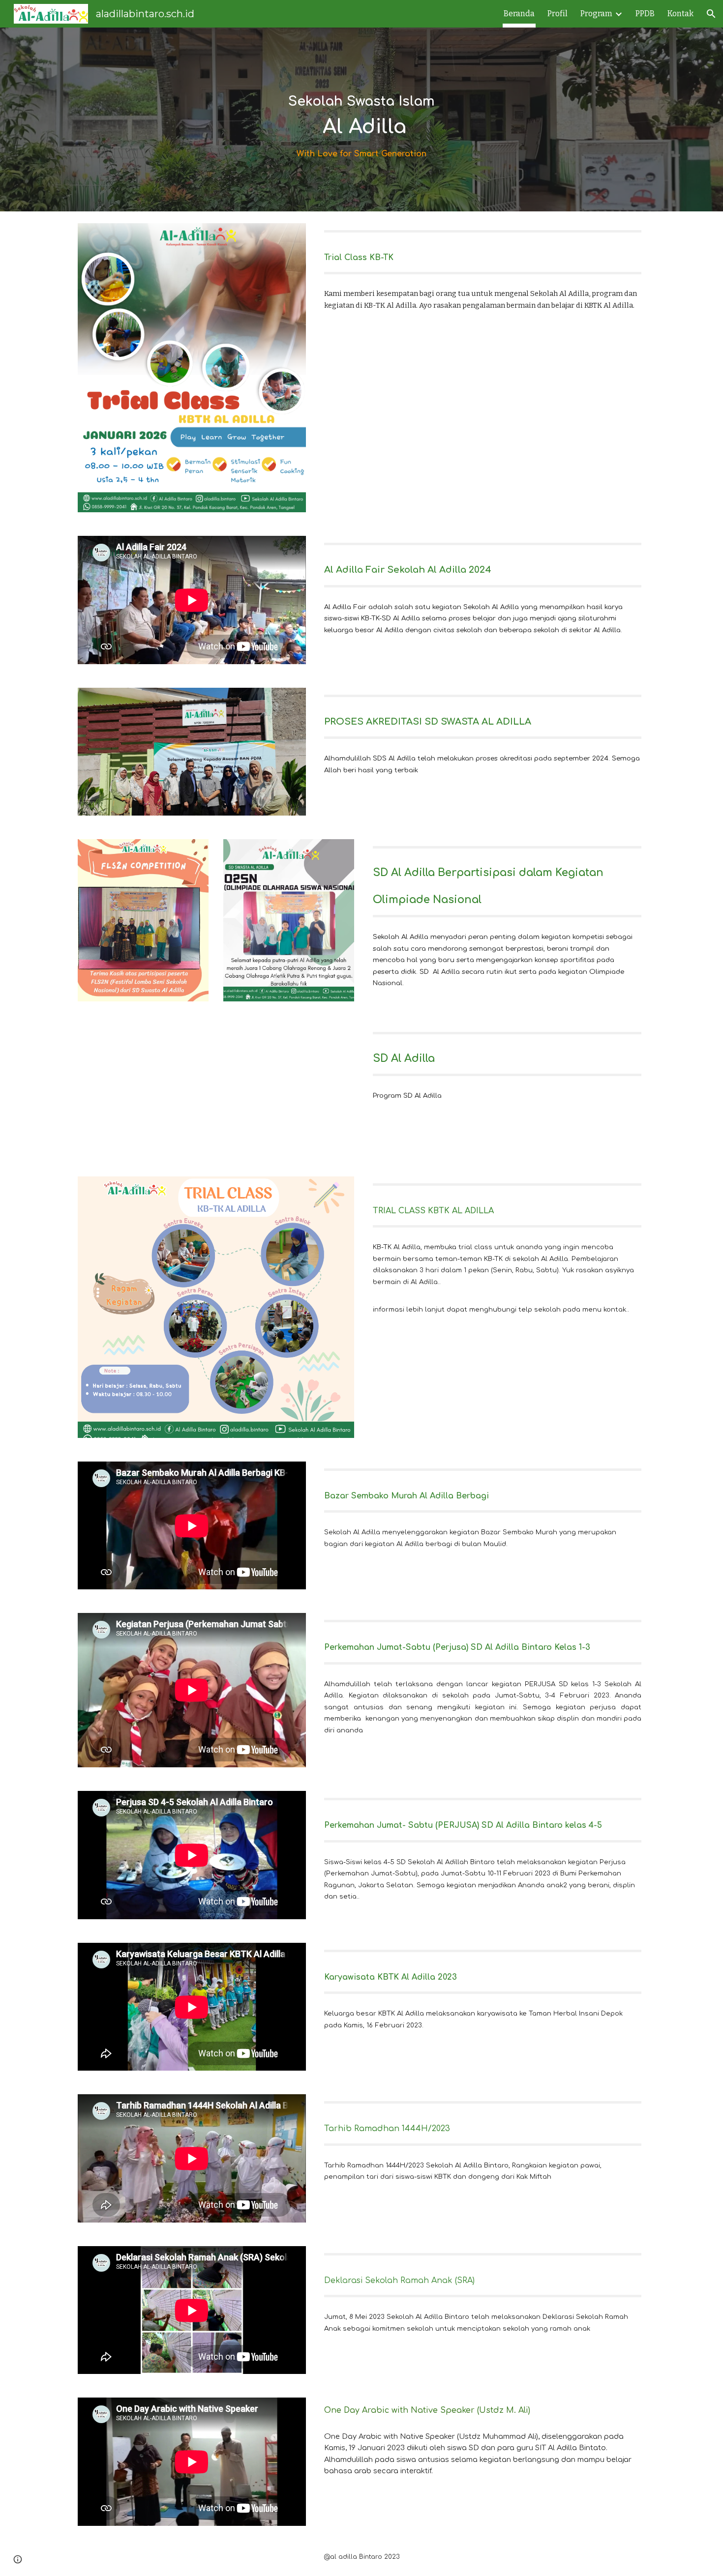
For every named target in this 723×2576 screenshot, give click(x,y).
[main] (361, 106)
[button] (711, 14)
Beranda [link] (519, 14)
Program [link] (596, 14)
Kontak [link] (680, 14)
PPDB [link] (645, 14)
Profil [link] (557, 14)
